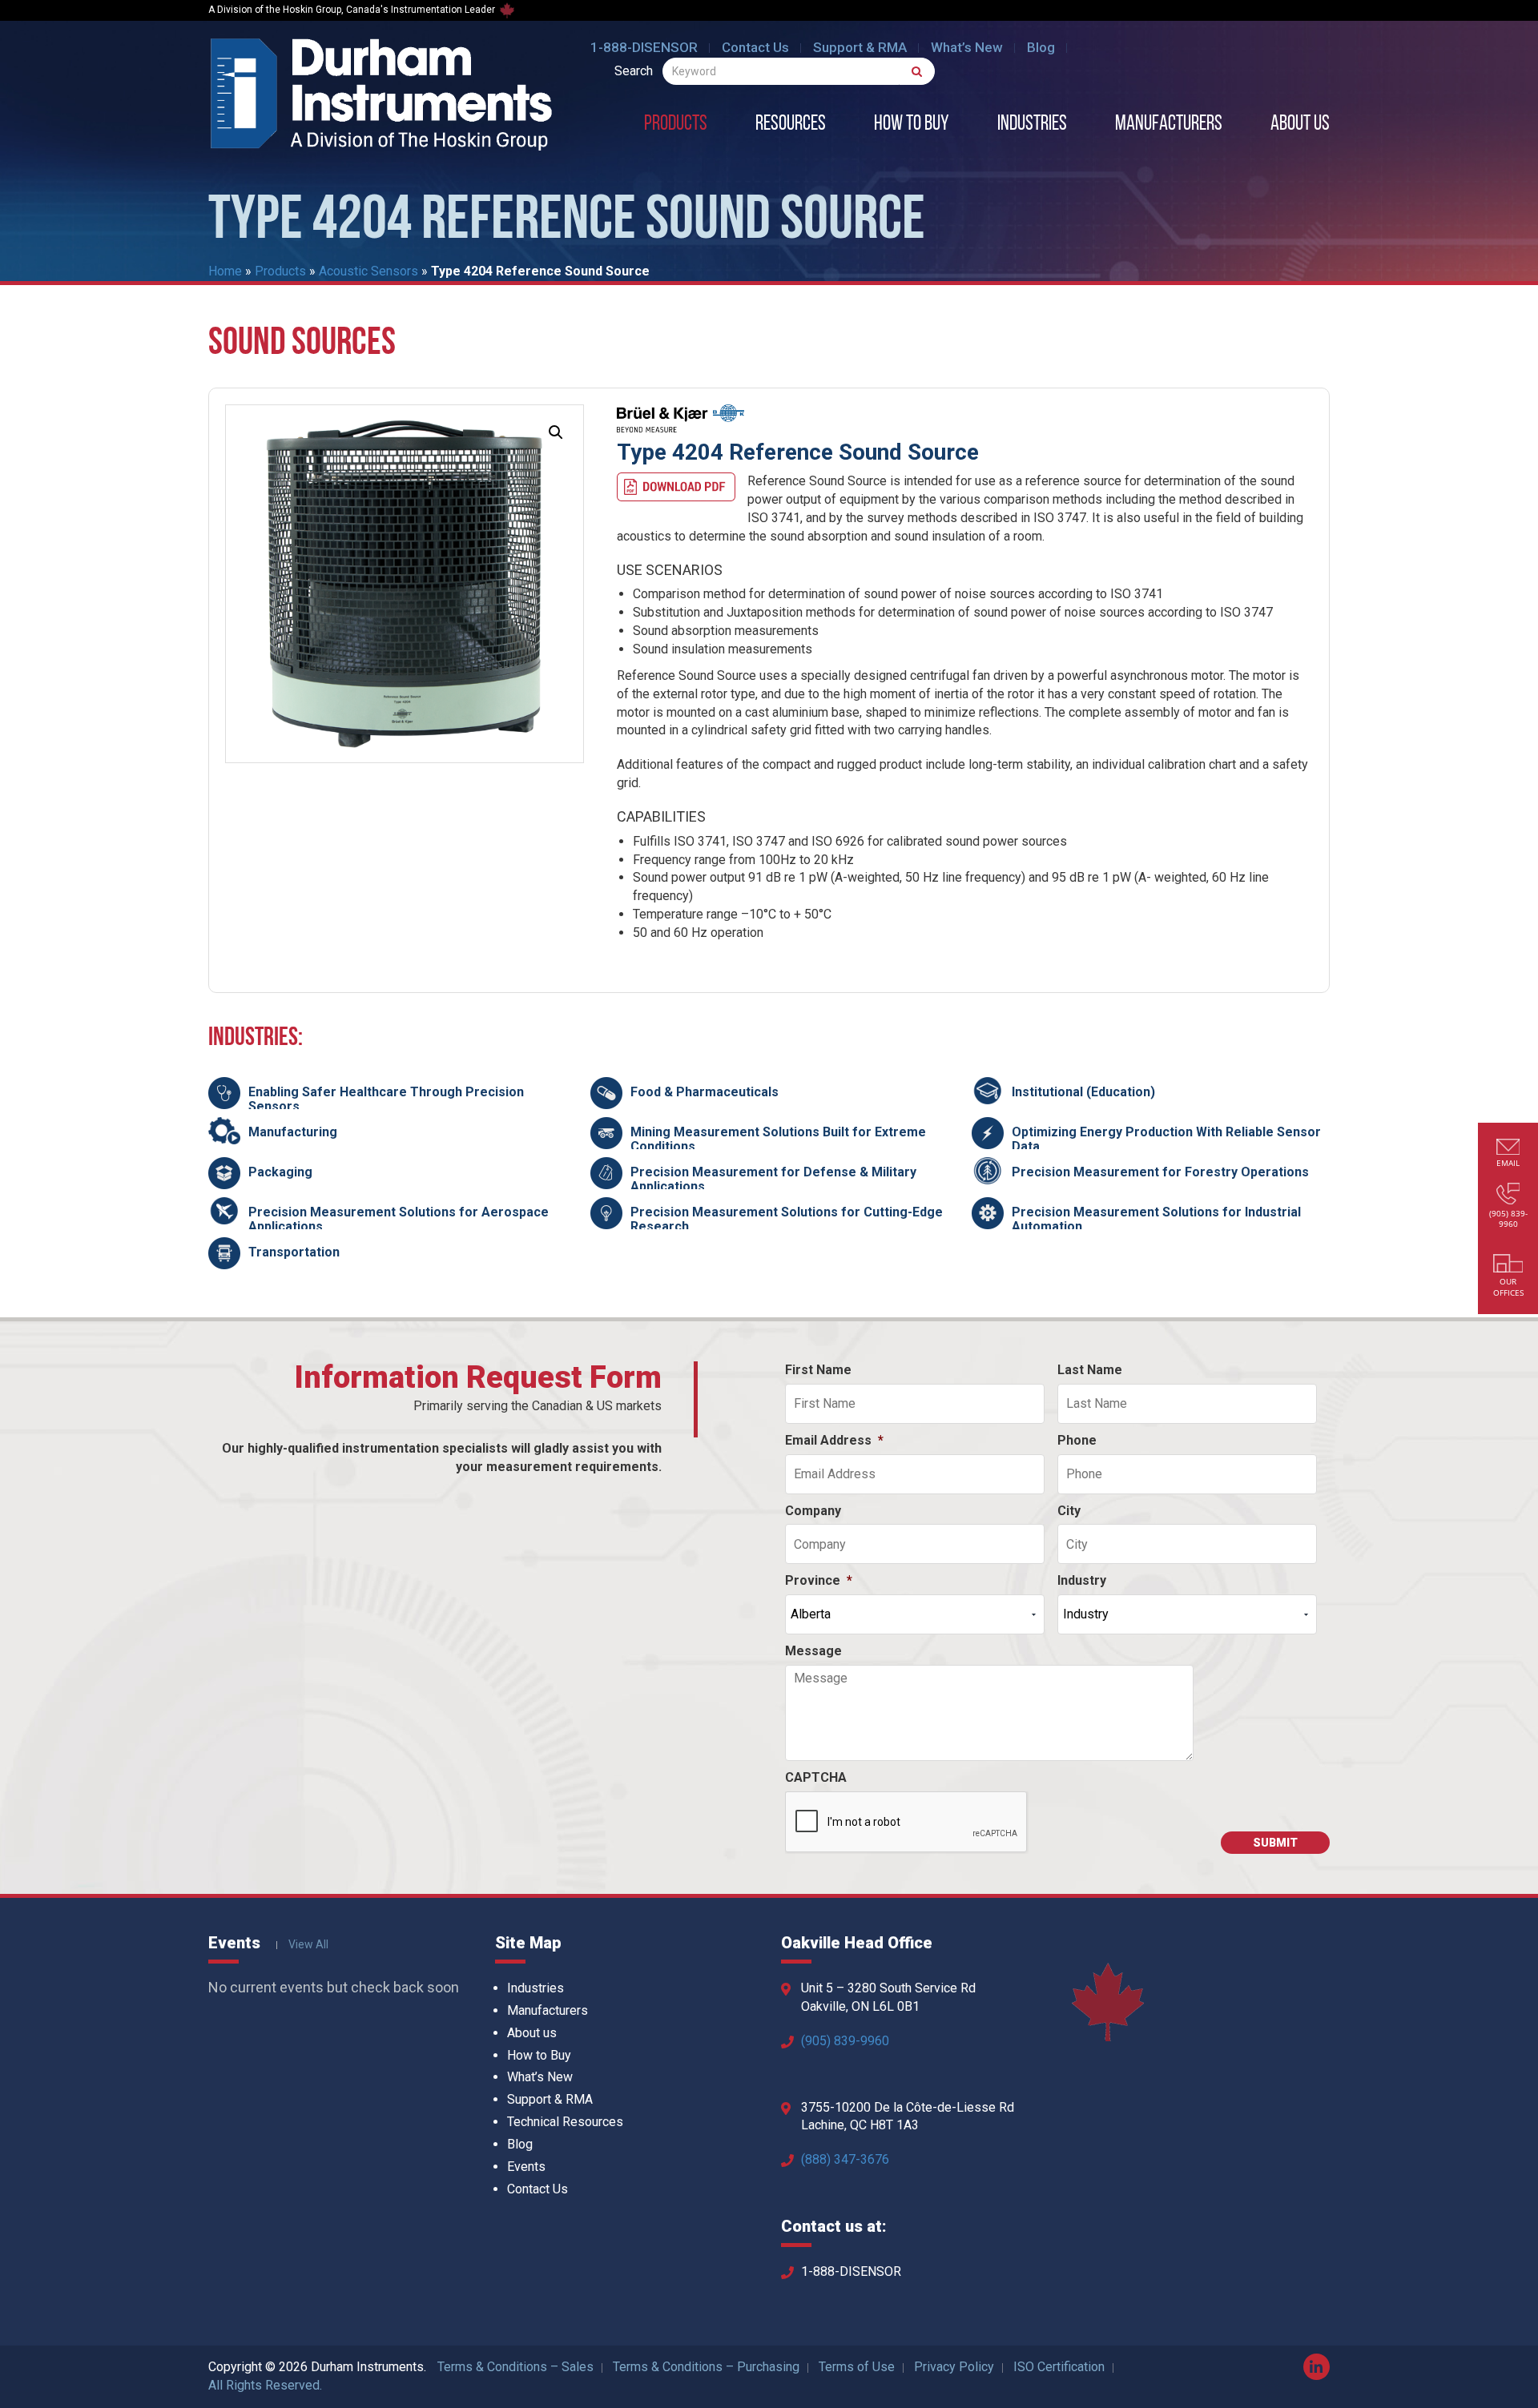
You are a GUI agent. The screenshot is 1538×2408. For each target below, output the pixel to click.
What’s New (967, 47)
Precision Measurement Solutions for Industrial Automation (1156, 1219)
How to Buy (912, 125)
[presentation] (907, 1823)
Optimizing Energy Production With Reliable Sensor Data (1166, 1139)
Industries (1032, 125)
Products (676, 125)
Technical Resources (565, 2122)
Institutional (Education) (1083, 1092)
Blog (1041, 47)
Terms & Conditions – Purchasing (706, 2367)
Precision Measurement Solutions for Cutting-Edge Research (787, 1219)
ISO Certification (1059, 2367)
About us (1300, 125)
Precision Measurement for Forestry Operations (1160, 1172)
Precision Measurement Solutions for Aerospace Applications (399, 1219)
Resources (791, 125)
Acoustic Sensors (368, 271)
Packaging (280, 1172)
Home (225, 271)
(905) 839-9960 (845, 2041)
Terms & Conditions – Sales (515, 2367)
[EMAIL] (1508, 1149)
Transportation (294, 1252)
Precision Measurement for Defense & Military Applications (773, 1179)
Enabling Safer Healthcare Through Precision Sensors (386, 1099)
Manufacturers (1169, 125)
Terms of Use (857, 2367)
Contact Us (755, 47)
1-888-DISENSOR (644, 47)
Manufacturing (293, 1132)
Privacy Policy (954, 2367)
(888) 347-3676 (845, 2159)
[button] (556, 432)
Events (526, 2167)
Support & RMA (860, 47)
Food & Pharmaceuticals (705, 1092)
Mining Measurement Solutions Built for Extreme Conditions (778, 1139)
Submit (1275, 1843)
